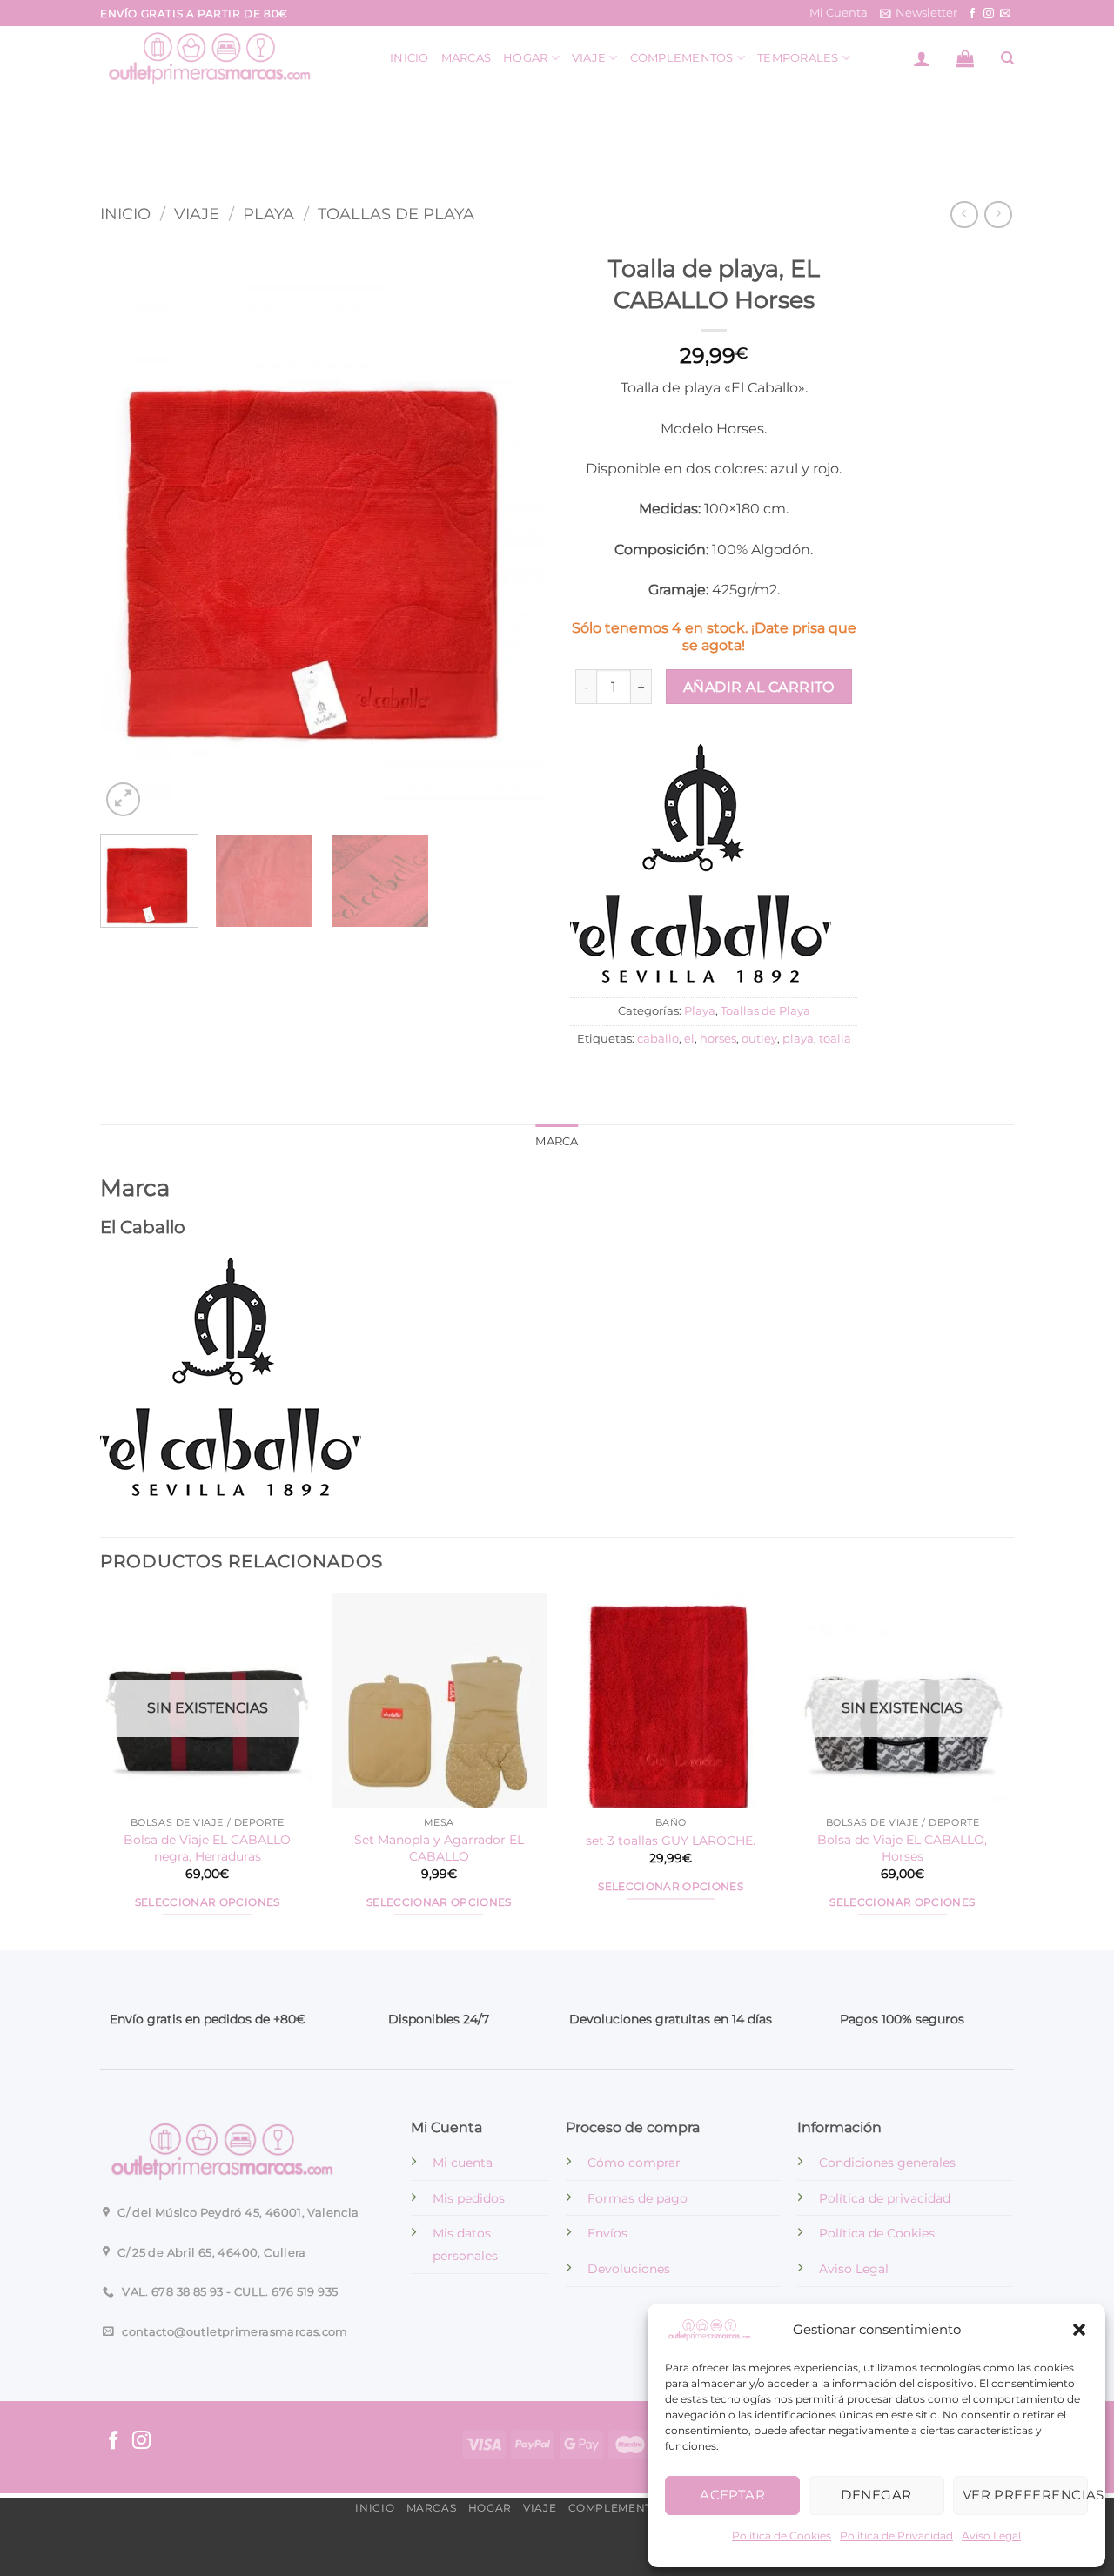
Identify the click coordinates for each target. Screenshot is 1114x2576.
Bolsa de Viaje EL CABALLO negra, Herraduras (207, 1848)
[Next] (513, 533)
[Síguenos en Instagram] (989, 14)
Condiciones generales (887, 2163)
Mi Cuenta (839, 13)
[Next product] (964, 215)
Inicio (409, 58)
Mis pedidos (469, 2198)
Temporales (798, 58)
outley (759, 1039)
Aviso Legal (991, 2536)
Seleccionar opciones (208, 1902)
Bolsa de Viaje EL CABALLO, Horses (902, 1848)
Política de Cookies (782, 2536)
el (689, 1039)
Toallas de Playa (396, 214)
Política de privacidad (885, 2198)
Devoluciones (629, 2269)
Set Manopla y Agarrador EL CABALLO (439, 1848)
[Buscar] (1007, 58)
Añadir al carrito (759, 687)
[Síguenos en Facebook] (972, 14)
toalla (835, 1039)
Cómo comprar (634, 2163)
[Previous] (131, 533)
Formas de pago (638, 2198)
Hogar (525, 58)
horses (718, 1039)
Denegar (876, 2495)
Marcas (466, 58)
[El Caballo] (701, 867)
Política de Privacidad (896, 2536)
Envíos (607, 2233)
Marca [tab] (557, 1141)
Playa (268, 214)
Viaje (589, 58)
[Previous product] (998, 215)
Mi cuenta (463, 2163)
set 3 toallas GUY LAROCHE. (671, 1841)
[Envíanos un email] (1005, 14)
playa (798, 1039)
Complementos (682, 58)
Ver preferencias (1025, 2495)
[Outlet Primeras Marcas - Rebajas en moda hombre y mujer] (232, 58)
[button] (1079, 2330)
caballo (658, 1039)
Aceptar (732, 2495)
